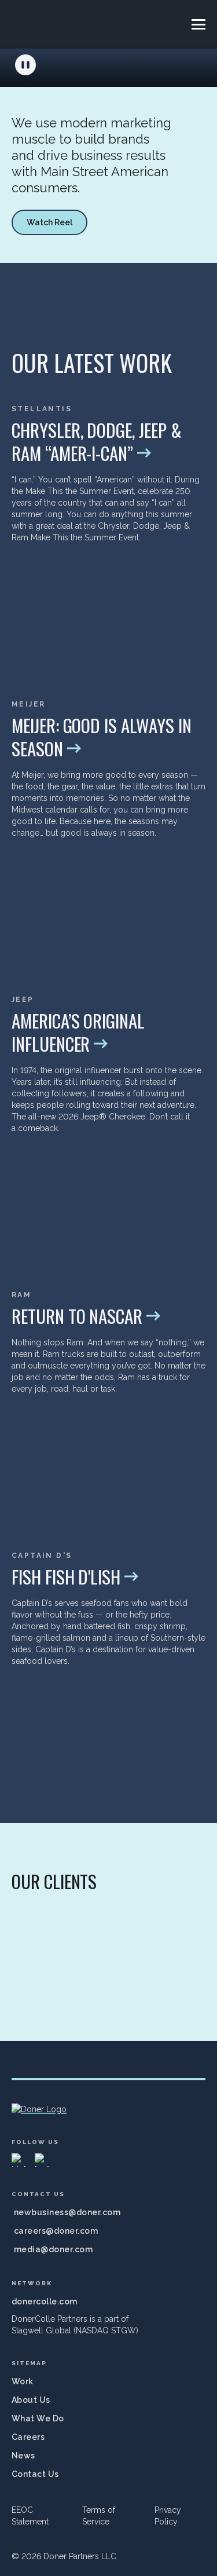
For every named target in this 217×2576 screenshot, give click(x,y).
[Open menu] (198, 24)
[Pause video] (25, 65)
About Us (31, 2400)
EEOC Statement (30, 2516)
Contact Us (35, 2474)
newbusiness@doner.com (67, 2212)
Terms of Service (99, 2516)
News (23, 2456)
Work (23, 2381)
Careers (28, 2437)
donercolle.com (45, 2301)
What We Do (38, 2418)
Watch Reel (49, 222)
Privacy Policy (168, 2516)
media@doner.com (53, 2249)
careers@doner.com (56, 2231)
